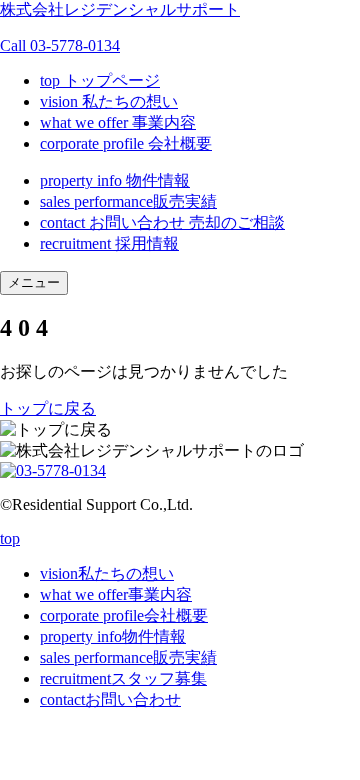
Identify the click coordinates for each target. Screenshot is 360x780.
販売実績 (128, 201)
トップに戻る (48, 408)
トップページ (100, 80)
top (10, 538)
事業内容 (118, 122)
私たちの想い (109, 101)
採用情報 (109, 243)
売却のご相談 (237, 222)
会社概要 (126, 143)
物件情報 (115, 180)
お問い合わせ (112, 222)
